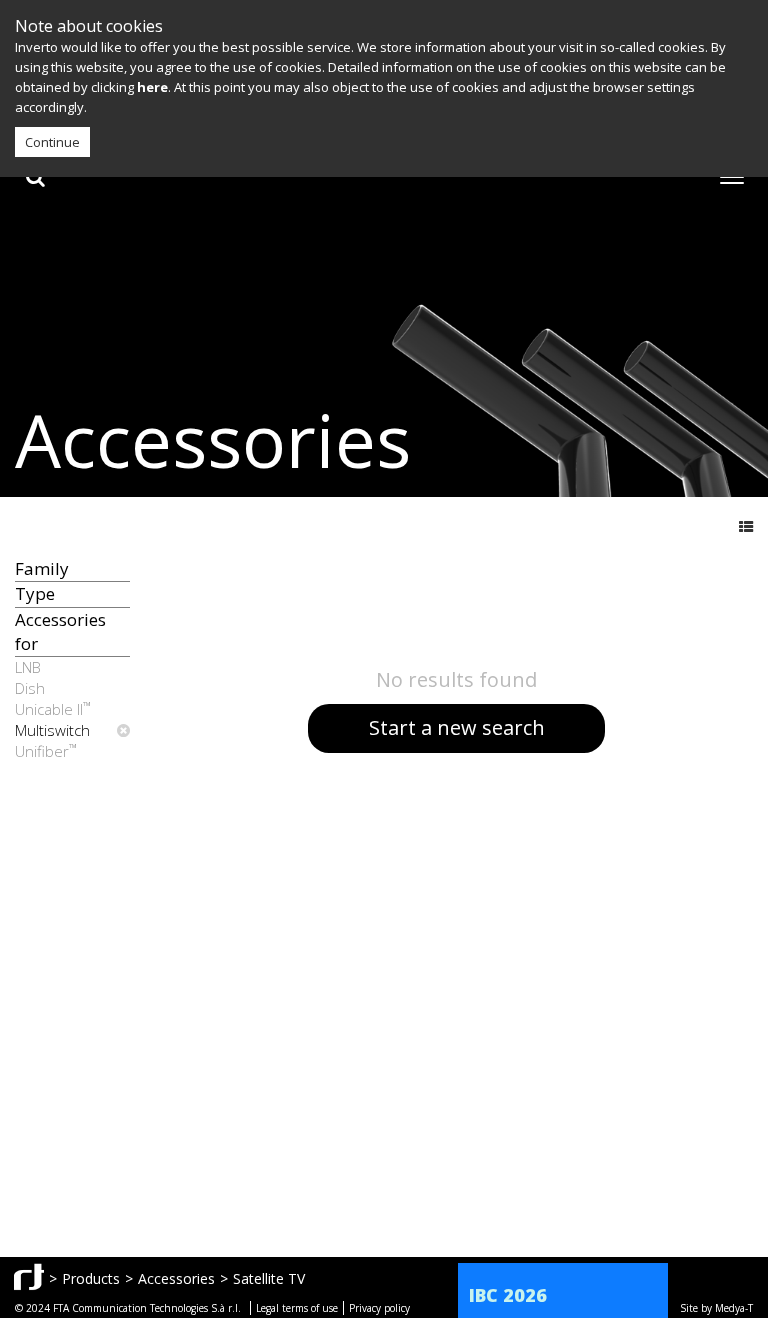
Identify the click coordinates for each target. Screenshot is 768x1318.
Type (35, 593)
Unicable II (53, 709)
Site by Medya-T (716, 1308)
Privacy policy (379, 1308)
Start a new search (457, 727)
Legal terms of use (297, 1308)
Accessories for (60, 631)
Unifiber (46, 751)
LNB (28, 667)
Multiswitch (52, 730)
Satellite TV (269, 1278)
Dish (30, 688)
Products (91, 1278)
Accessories (176, 1278)
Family (42, 568)
